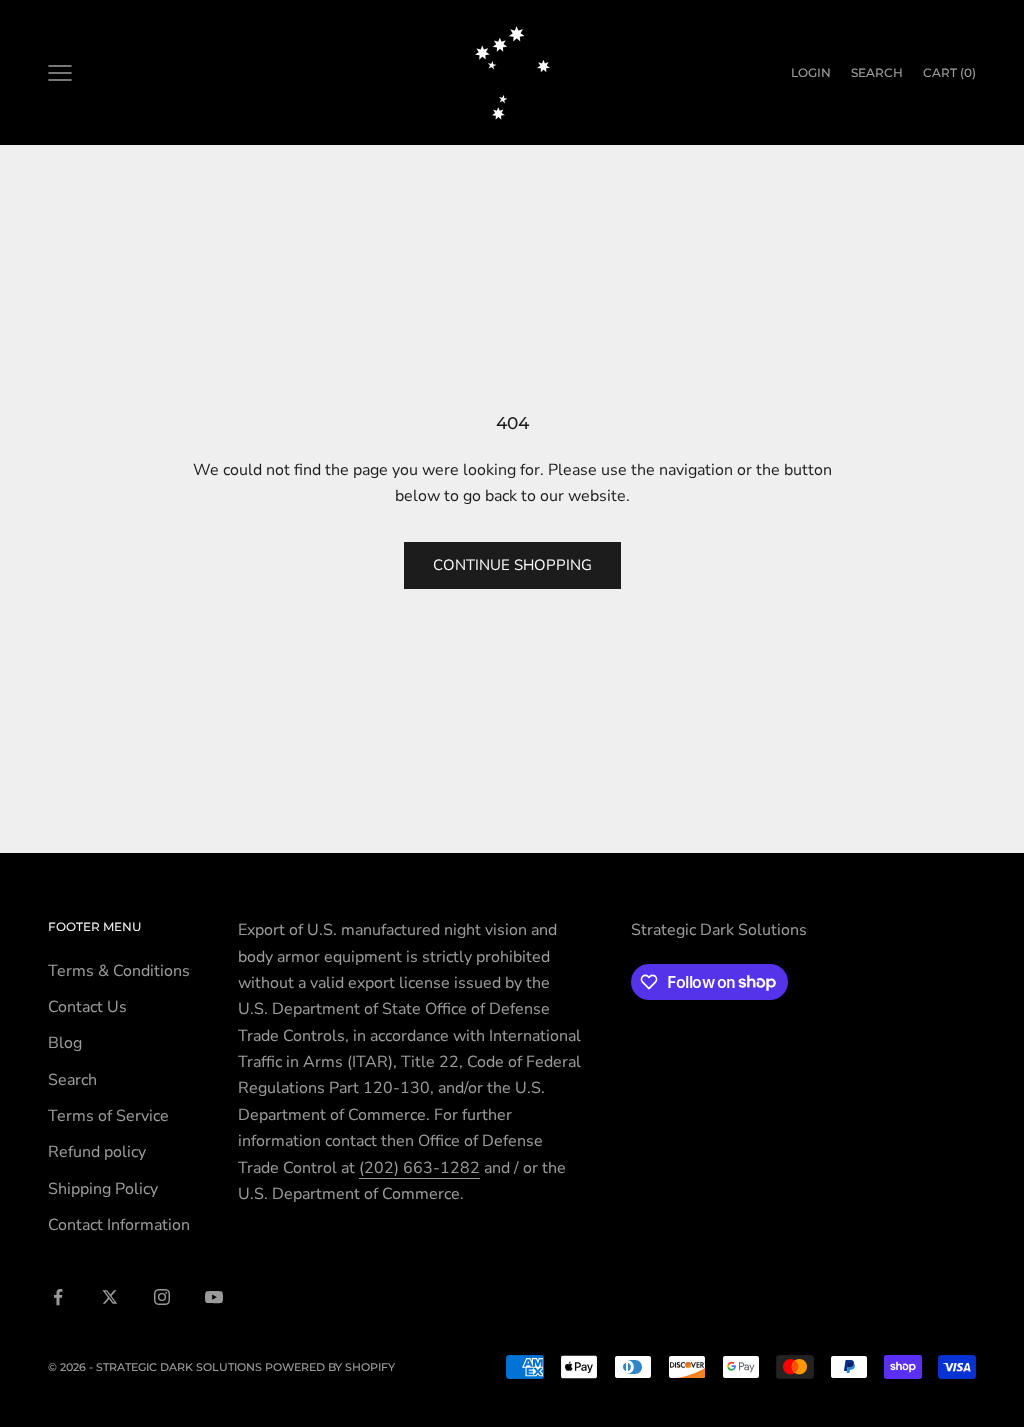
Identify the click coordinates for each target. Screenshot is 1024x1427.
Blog (65, 1043)
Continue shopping (512, 565)
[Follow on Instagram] (162, 1297)
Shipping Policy (103, 1189)
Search (72, 1080)
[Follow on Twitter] (110, 1297)
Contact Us (87, 1007)
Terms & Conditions (119, 971)
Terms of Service (108, 1116)
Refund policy (97, 1152)
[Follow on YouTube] (214, 1297)
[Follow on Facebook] (58, 1297)
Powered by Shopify (330, 1367)
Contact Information (119, 1225)
